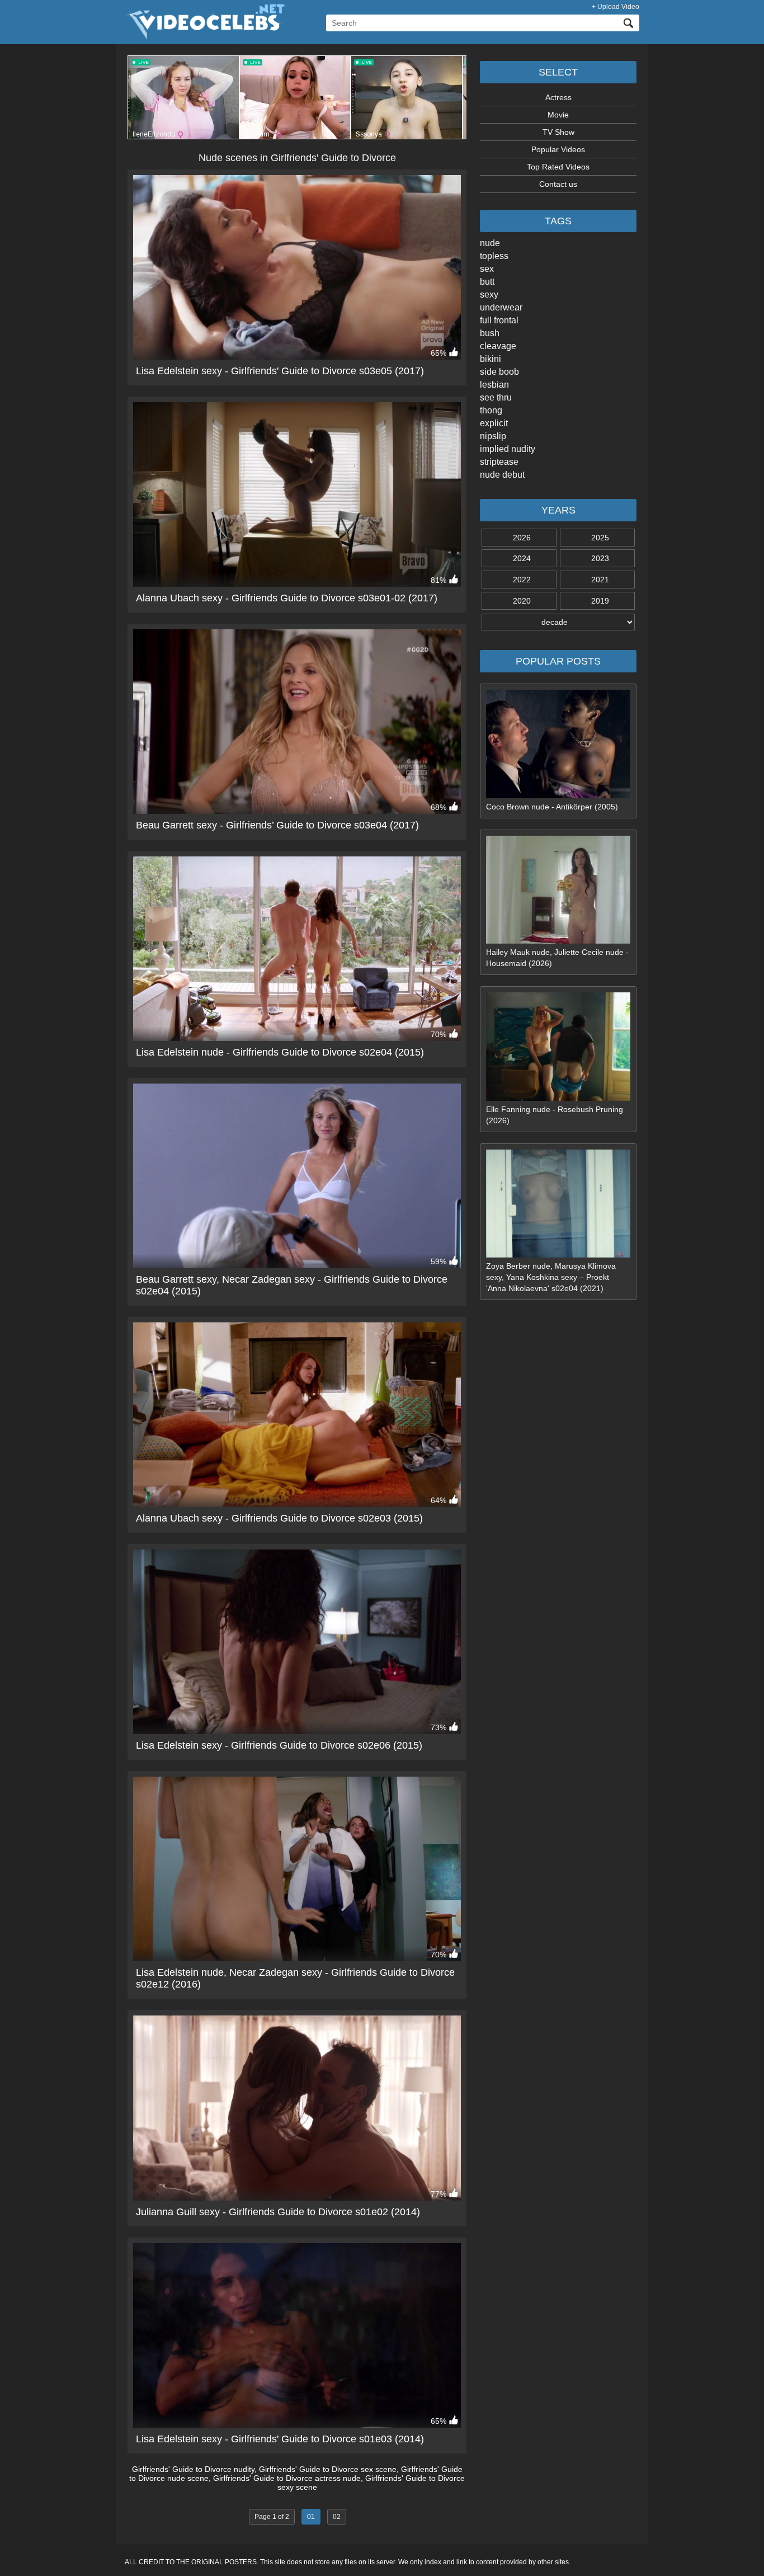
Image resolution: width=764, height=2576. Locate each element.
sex (487, 269)
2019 (600, 601)
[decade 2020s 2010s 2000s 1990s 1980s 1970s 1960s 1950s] (558, 622)
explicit (494, 423)
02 (337, 2517)
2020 (522, 601)
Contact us (558, 184)
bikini (491, 359)
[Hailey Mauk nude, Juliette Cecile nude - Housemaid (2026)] (558, 941)
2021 (600, 580)
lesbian (494, 385)
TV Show (558, 132)
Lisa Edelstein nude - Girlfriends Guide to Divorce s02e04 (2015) (280, 1052)
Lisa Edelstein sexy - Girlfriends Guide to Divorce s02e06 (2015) (279, 1745)
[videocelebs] (205, 37)
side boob (499, 372)
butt (487, 282)
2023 (600, 558)
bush (490, 333)
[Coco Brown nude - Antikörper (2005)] (558, 795)
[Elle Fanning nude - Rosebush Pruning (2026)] (558, 1098)
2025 (600, 538)
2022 (522, 580)
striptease (499, 462)
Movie (558, 115)
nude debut (502, 475)
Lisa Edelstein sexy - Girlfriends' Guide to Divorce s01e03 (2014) (280, 2439)
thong (491, 410)
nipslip (493, 436)
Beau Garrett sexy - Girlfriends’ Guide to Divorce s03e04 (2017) (277, 825)
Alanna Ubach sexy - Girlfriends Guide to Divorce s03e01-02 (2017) (287, 598)
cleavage (498, 346)
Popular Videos (558, 149)
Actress (558, 97)
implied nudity (508, 449)
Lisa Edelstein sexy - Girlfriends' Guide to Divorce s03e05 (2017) (280, 371)
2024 (522, 558)
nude (490, 243)
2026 (522, 538)
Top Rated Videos (558, 167)
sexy (489, 295)
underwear (501, 307)
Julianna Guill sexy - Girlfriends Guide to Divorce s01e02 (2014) (278, 2212)
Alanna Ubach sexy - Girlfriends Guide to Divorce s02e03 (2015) (279, 1518)
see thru (496, 397)
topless (494, 256)
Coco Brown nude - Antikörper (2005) (552, 807)
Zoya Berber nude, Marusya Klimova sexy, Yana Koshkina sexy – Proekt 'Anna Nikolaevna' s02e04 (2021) (551, 1277)
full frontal (499, 320)
